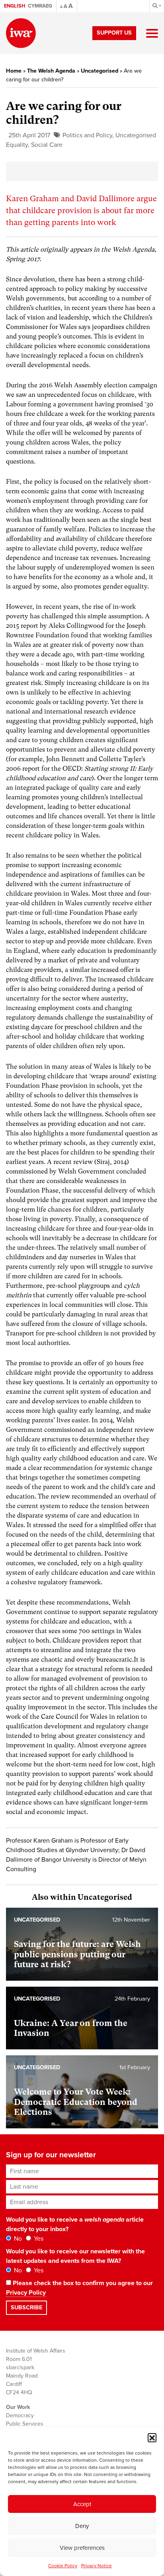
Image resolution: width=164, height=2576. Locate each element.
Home (14, 71)
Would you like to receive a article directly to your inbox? (75, 2224)
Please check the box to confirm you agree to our (79, 2288)
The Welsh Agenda (51, 71)
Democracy (20, 2415)
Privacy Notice (97, 2566)
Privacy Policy (26, 2293)
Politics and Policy (87, 135)
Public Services (25, 2424)
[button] (152, 2437)
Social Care (47, 145)
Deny (82, 2526)
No (17, 2239)
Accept (82, 2504)
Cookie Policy (63, 2566)
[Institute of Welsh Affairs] (21, 33)
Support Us (114, 33)
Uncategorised (100, 71)
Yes (38, 2239)
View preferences (82, 2548)
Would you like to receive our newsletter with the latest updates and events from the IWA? (75, 2256)
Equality (17, 145)
